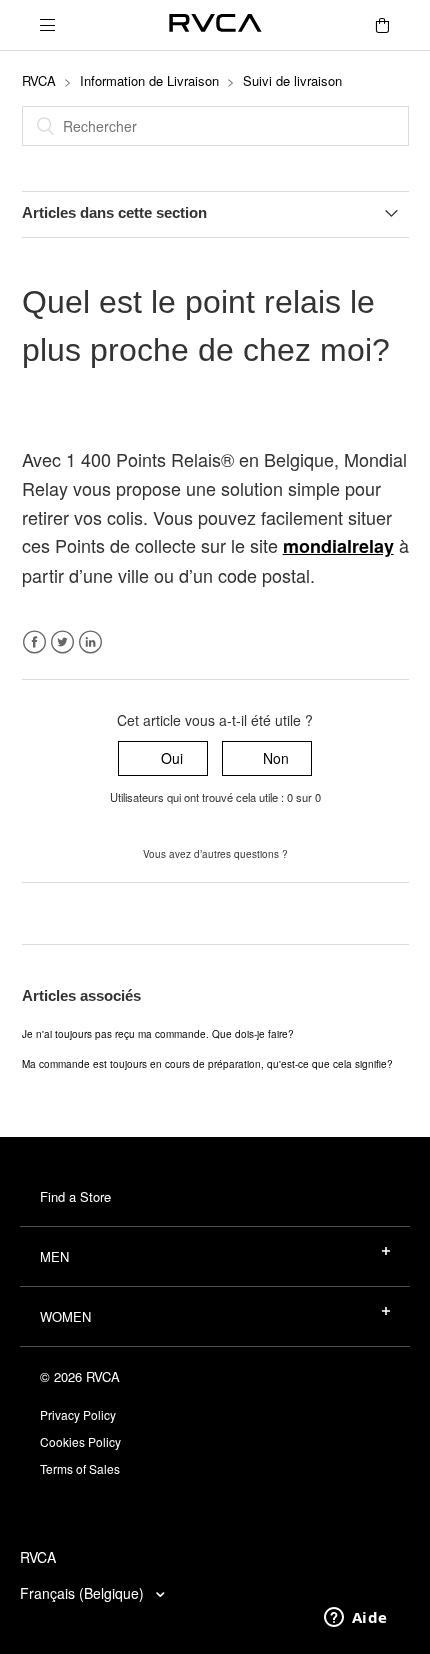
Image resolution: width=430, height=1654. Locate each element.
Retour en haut (69, 913)
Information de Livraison (149, 80)
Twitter (62, 642)
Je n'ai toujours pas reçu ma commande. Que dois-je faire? (158, 1034)
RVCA (39, 80)
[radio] (163, 758)
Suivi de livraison (292, 80)
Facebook (34, 642)
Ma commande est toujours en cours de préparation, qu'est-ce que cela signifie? (207, 1064)
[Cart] (382, 25)
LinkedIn (90, 642)
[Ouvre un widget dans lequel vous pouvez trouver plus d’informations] (355, 1619)
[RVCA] (215, 25)
